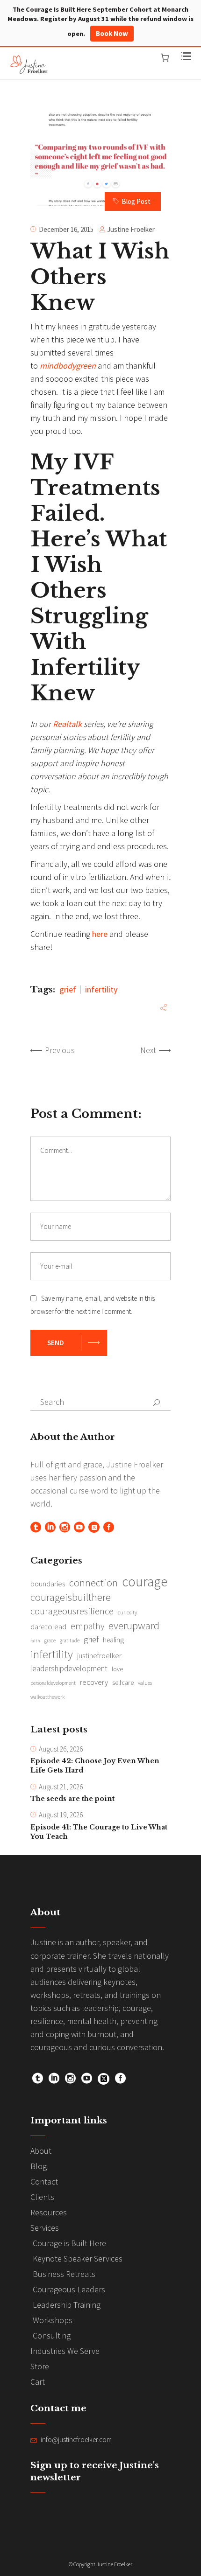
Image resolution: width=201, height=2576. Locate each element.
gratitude (70, 1641)
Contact (44, 2182)
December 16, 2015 (66, 229)
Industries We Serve (65, 2351)
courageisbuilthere (71, 1597)
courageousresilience (72, 1611)
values (145, 1683)
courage (145, 1582)
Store (40, 2366)
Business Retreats (64, 2274)
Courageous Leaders (69, 2289)
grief (68, 989)
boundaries (48, 1584)
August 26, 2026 (61, 1749)
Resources (49, 2212)
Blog (39, 2166)
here (100, 934)
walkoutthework (47, 1697)
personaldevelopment (53, 1683)
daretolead (48, 1627)
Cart (38, 2382)
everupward (134, 1626)
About (41, 2151)
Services (45, 2228)
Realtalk (67, 724)
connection (93, 1583)
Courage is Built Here (69, 2243)
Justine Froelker (131, 229)
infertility (101, 989)
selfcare (123, 1682)
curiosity (127, 1612)
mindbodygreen (68, 366)
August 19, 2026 (61, 1815)
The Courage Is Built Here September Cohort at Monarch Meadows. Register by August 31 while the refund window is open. (100, 21)
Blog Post (136, 201)
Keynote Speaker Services (78, 2258)
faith (35, 1641)
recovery (94, 1682)
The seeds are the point (72, 1799)
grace (50, 1641)
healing (113, 1640)
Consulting (52, 2335)
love (117, 1669)
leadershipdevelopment (69, 1668)
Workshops (53, 2320)
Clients (42, 2197)
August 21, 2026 (61, 1787)
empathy (87, 1626)
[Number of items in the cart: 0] (165, 58)
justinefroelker (99, 1655)
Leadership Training (67, 2305)
